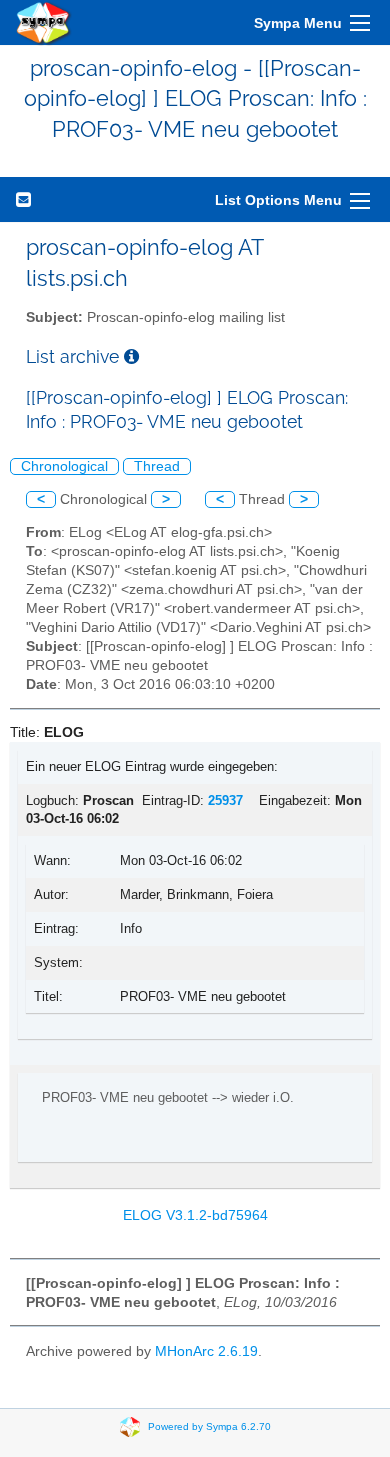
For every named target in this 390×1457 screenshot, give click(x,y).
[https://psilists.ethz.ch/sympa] (44, 22)
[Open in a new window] (131, 356)
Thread (157, 466)
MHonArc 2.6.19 (206, 1351)
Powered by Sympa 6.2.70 (209, 1426)
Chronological (64, 466)
